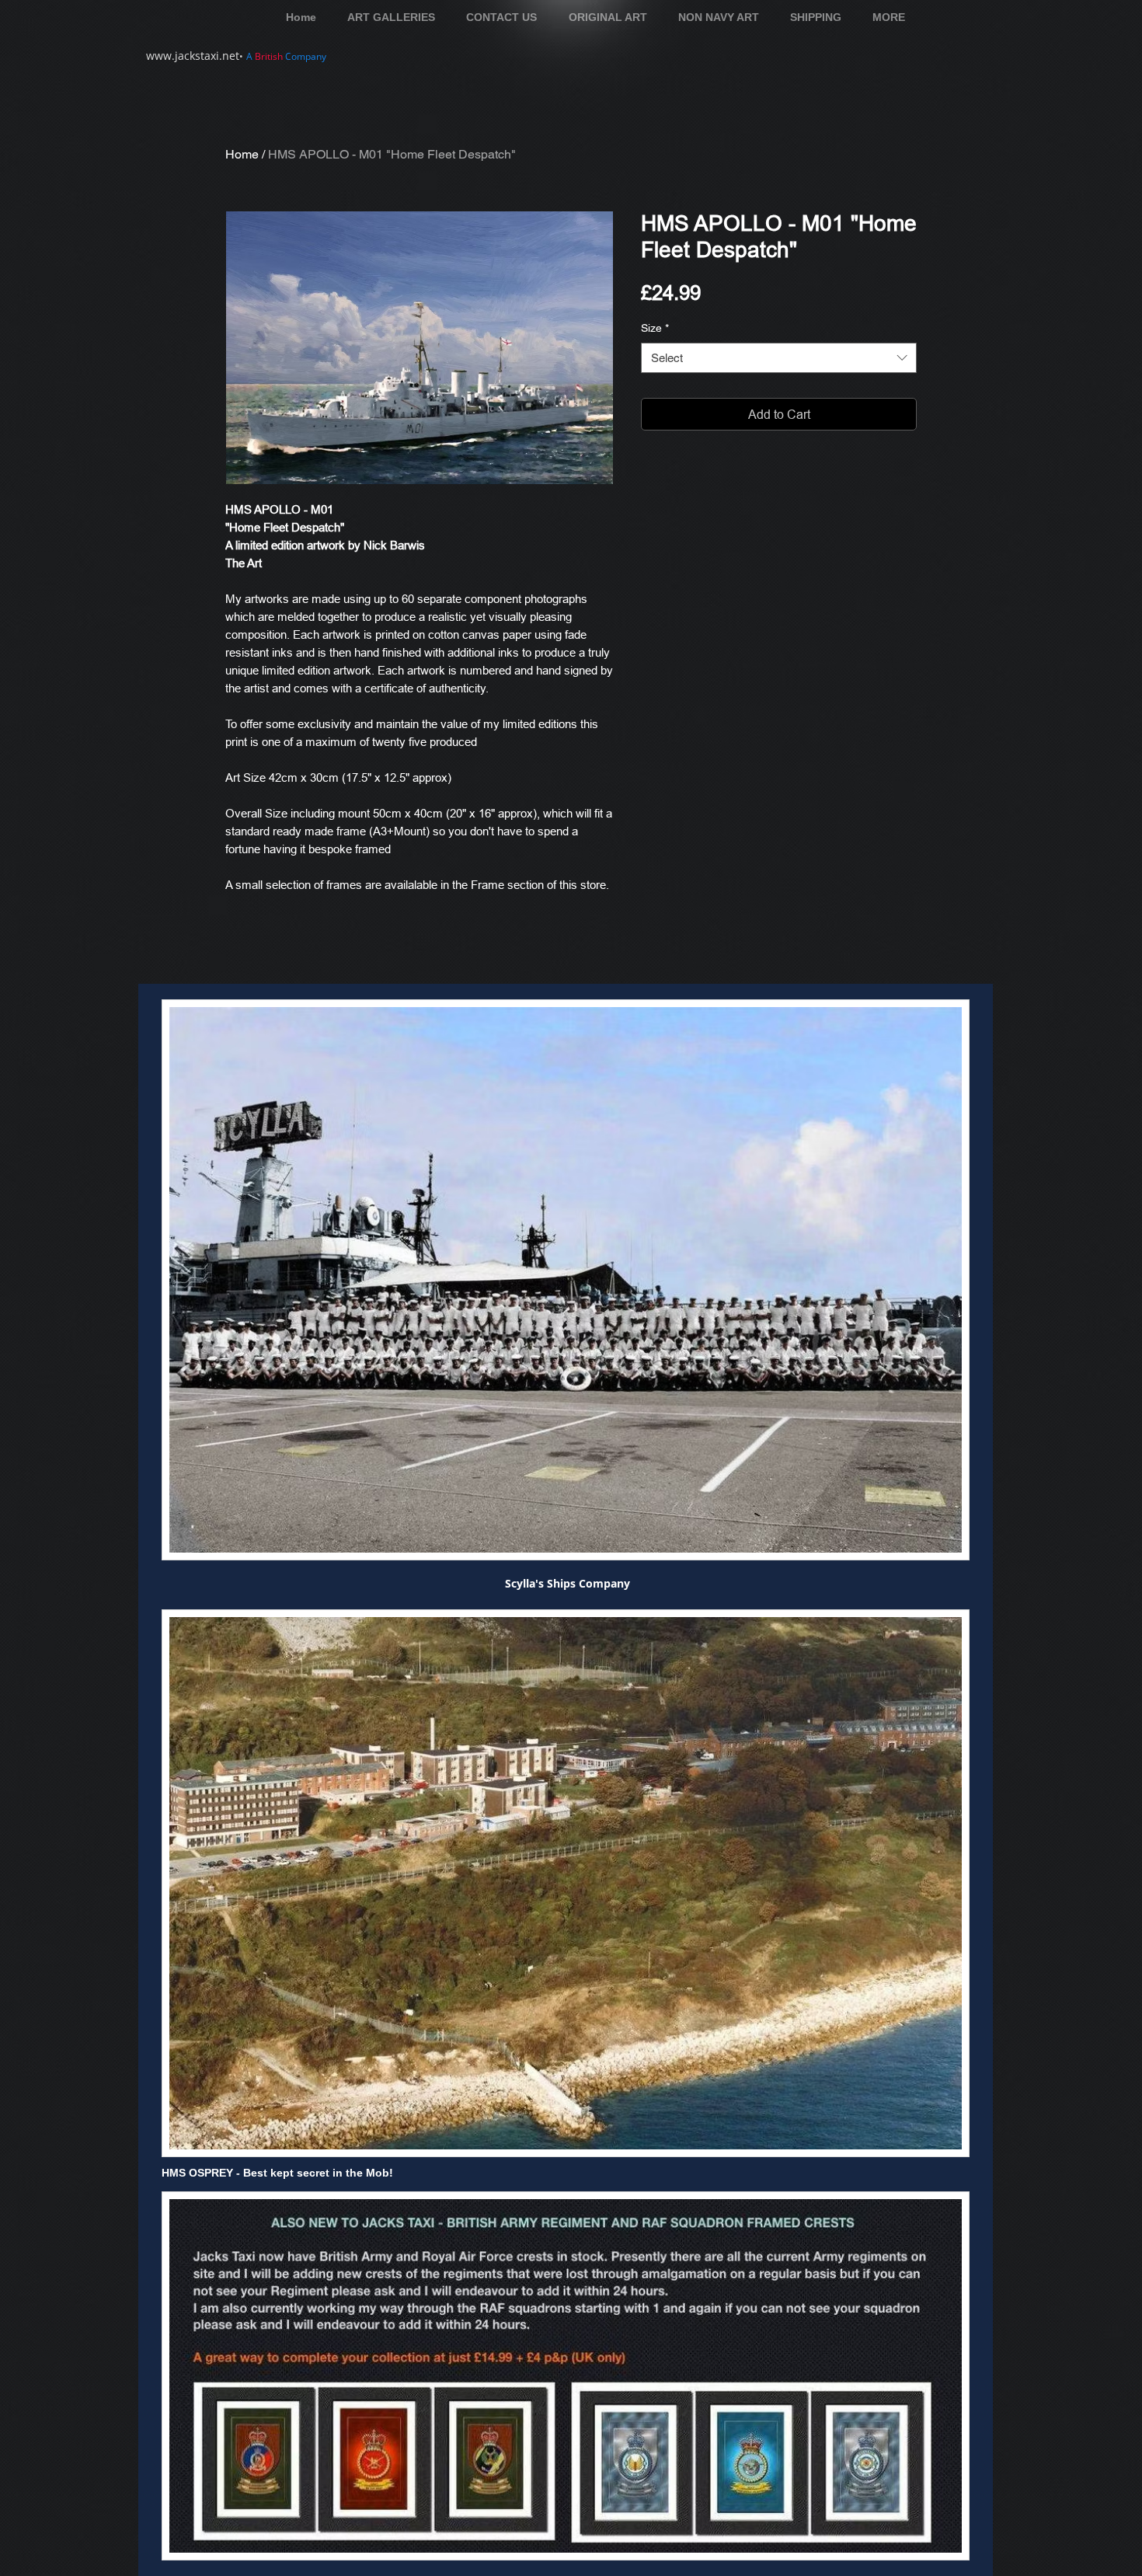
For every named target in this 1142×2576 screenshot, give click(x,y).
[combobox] (779, 358)
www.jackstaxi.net (193, 56)
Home (242, 154)
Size (655, 328)
